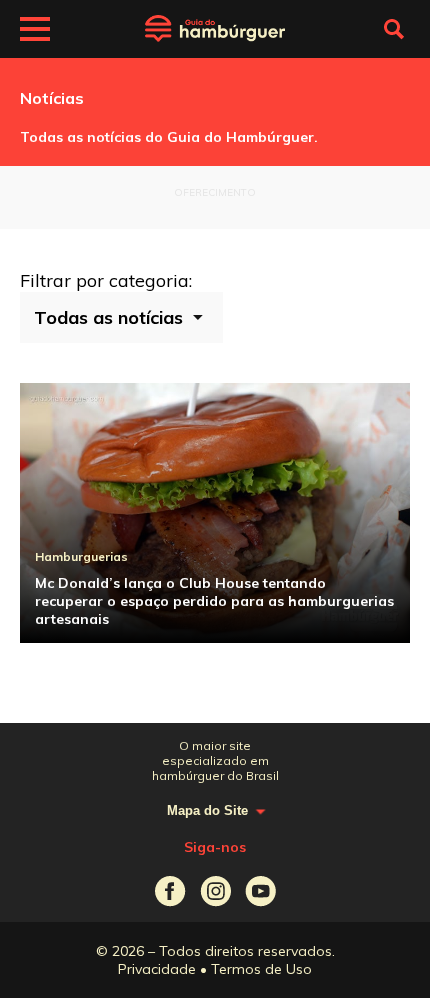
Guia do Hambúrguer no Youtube (260, 891)
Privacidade (157, 969)
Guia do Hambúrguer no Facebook (170, 891)
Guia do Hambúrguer (215, 29)
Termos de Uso (261, 969)
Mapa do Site (207, 810)
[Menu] (35, 32)
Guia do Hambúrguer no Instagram (215, 891)
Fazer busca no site (394, 29)
